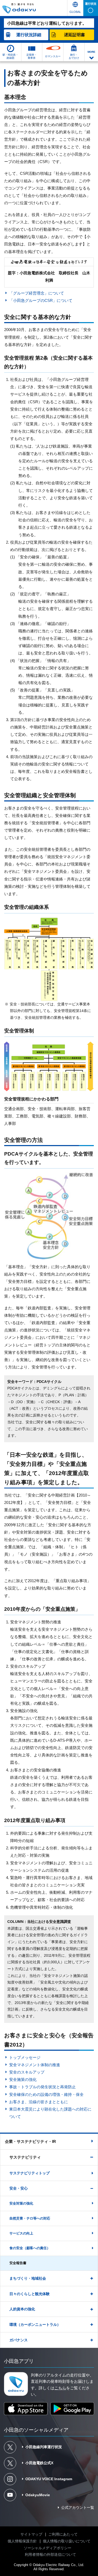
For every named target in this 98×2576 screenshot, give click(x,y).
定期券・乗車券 (32, 56)
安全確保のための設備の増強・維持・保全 (46, 2094)
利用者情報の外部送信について (50, 2554)
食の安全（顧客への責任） (30, 2248)
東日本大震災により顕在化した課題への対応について (50, 2113)
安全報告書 (18, 2263)
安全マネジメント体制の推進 (34, 2065)
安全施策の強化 (23, 2079)
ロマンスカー (53, 56)
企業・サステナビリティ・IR (30, 2141)
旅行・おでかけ (74, 56)
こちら (60, 2388)
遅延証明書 (74, 35)
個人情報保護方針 (22, 2541)
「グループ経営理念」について (36, 293)
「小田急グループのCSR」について (41, 300)
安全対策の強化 (21, 2203)
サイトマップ (31, 2534)
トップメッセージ (25, 2057)
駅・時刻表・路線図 (10, 56)
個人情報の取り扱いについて (67, 2541)
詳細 (29, 35)
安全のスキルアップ (27, 2072)
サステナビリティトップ (30, 2173)
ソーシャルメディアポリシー (48, 2548)
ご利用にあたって (63, 2534)
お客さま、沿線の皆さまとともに (38, 2102)
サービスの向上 (21, 2233)
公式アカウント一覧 (78, 2507)
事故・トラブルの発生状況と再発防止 (42, 2087)
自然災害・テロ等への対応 (30, 2218)
